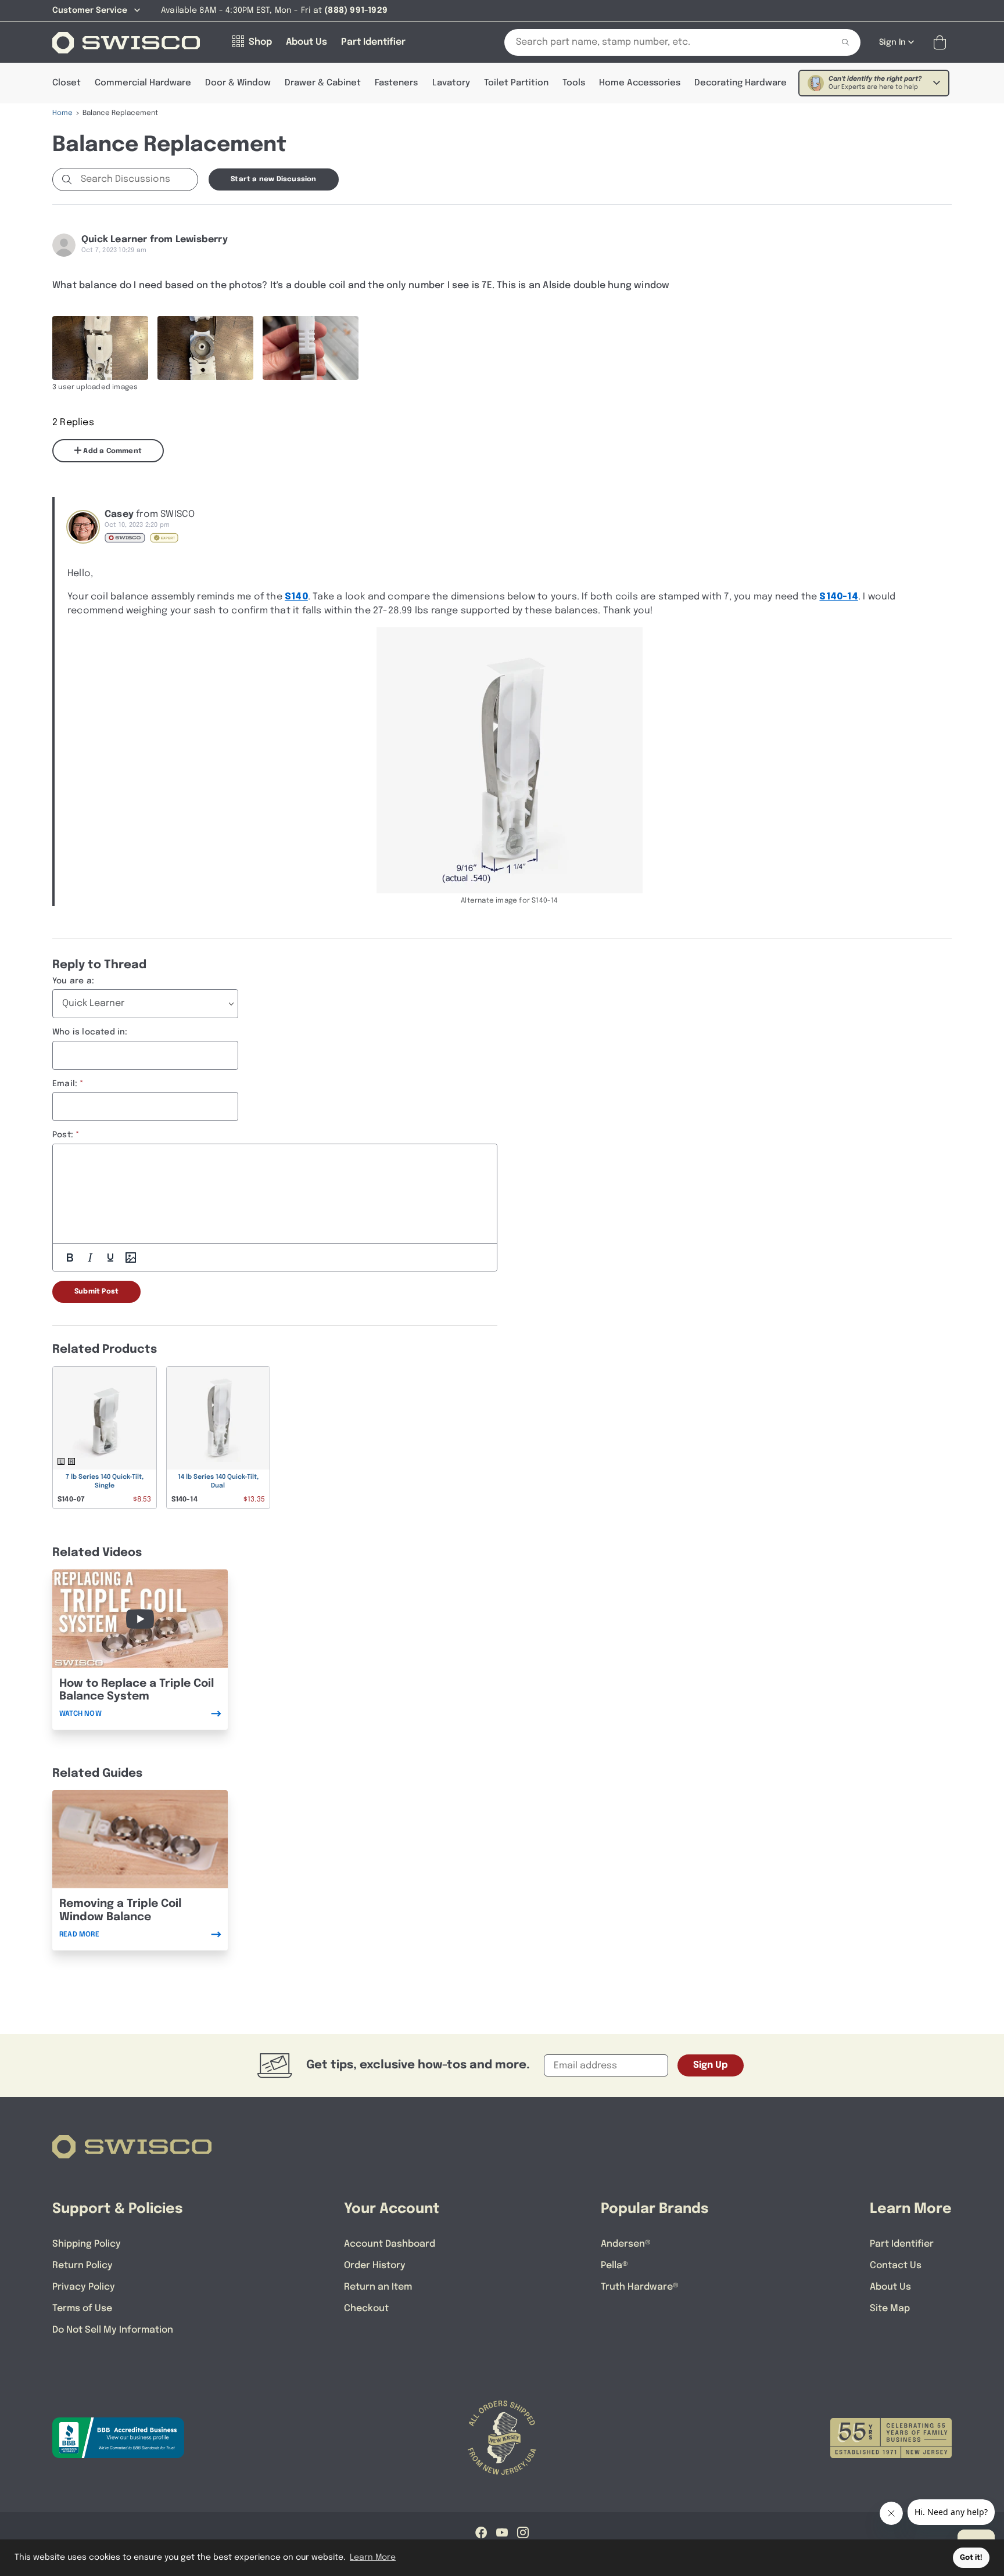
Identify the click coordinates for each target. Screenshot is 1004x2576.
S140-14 (838, 597)
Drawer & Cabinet (323, 83)
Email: (65, 1084)
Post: (63, 1135)
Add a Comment (112, 451)
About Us (890, 2287)
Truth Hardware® (640, 2287)
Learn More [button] (373, 2557)
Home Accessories (640, 83)
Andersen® (626, 2244)
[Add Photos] (131, 1258)
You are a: (73, 981)
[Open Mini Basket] (942, 43)
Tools (574, 83)
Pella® (614, 2266)
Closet (67, 83)
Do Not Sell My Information (113, 2330)
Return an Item (378, 2287)
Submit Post (96, 1292)
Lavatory (451, 83)
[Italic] (90, 1258)
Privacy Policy (84, 2287)
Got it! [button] (971, 2558)
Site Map (890, 2309)
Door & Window (238, 83)
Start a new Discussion (273, 179)
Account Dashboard (390, 2244)
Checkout (366, 2309)
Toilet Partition (516, 83)
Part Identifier (902, 2244)
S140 (296, 597)
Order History (375, 2266)
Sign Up (711, 2065)
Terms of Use (82, 2309)
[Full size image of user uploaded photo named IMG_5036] (311, 348)
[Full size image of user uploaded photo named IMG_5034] (100, 348)
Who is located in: (90, 1032)
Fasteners (396, 83)
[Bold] (70, 1258)
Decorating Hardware (741, 83)
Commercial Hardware (143, 83)
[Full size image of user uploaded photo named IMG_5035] (205, 348)
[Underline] (110, 1258)
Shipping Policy (87, 2244)
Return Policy (83, 2266)
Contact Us (896, 2266)
